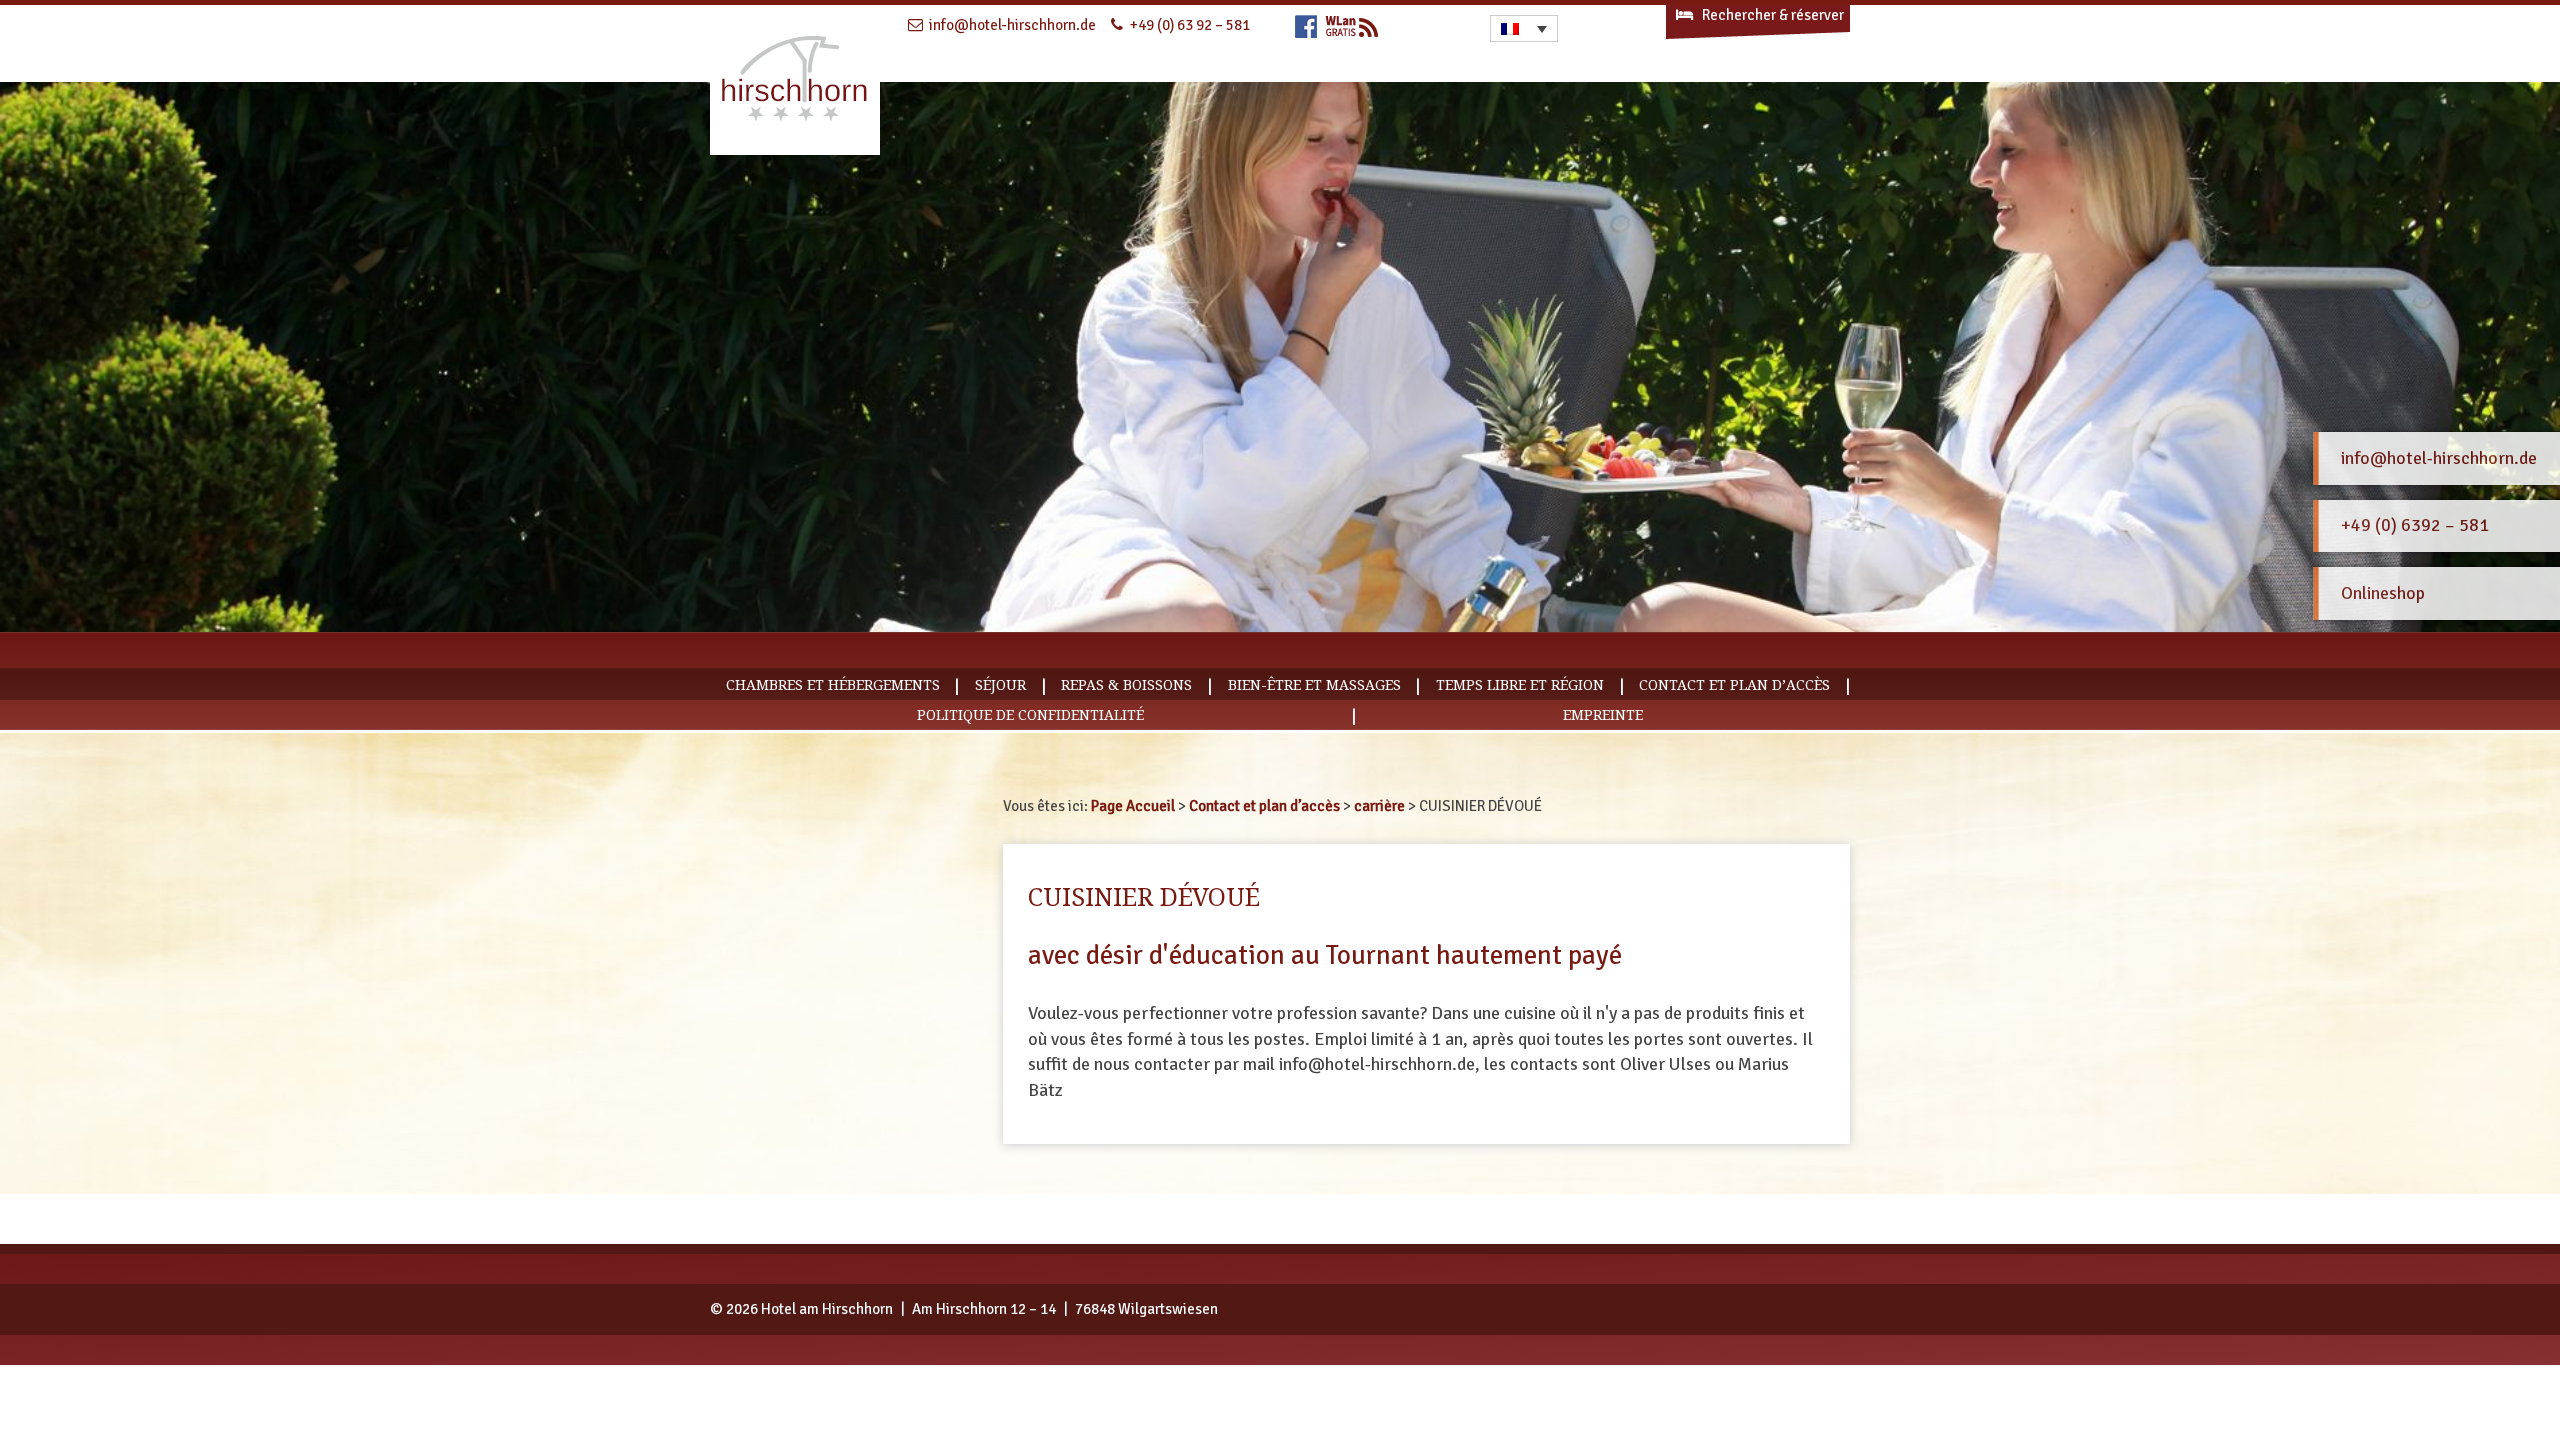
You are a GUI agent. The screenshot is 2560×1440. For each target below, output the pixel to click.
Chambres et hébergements (833, 685)
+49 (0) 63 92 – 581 (1190, 25)
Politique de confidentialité (1030, 715)
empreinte (1603, 715)
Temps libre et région (1520, 685)
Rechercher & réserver (1771, 15)
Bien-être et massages (1314, 685)
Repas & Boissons (1126, 685)
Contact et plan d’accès (1734, 685)
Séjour (1000, 685)
